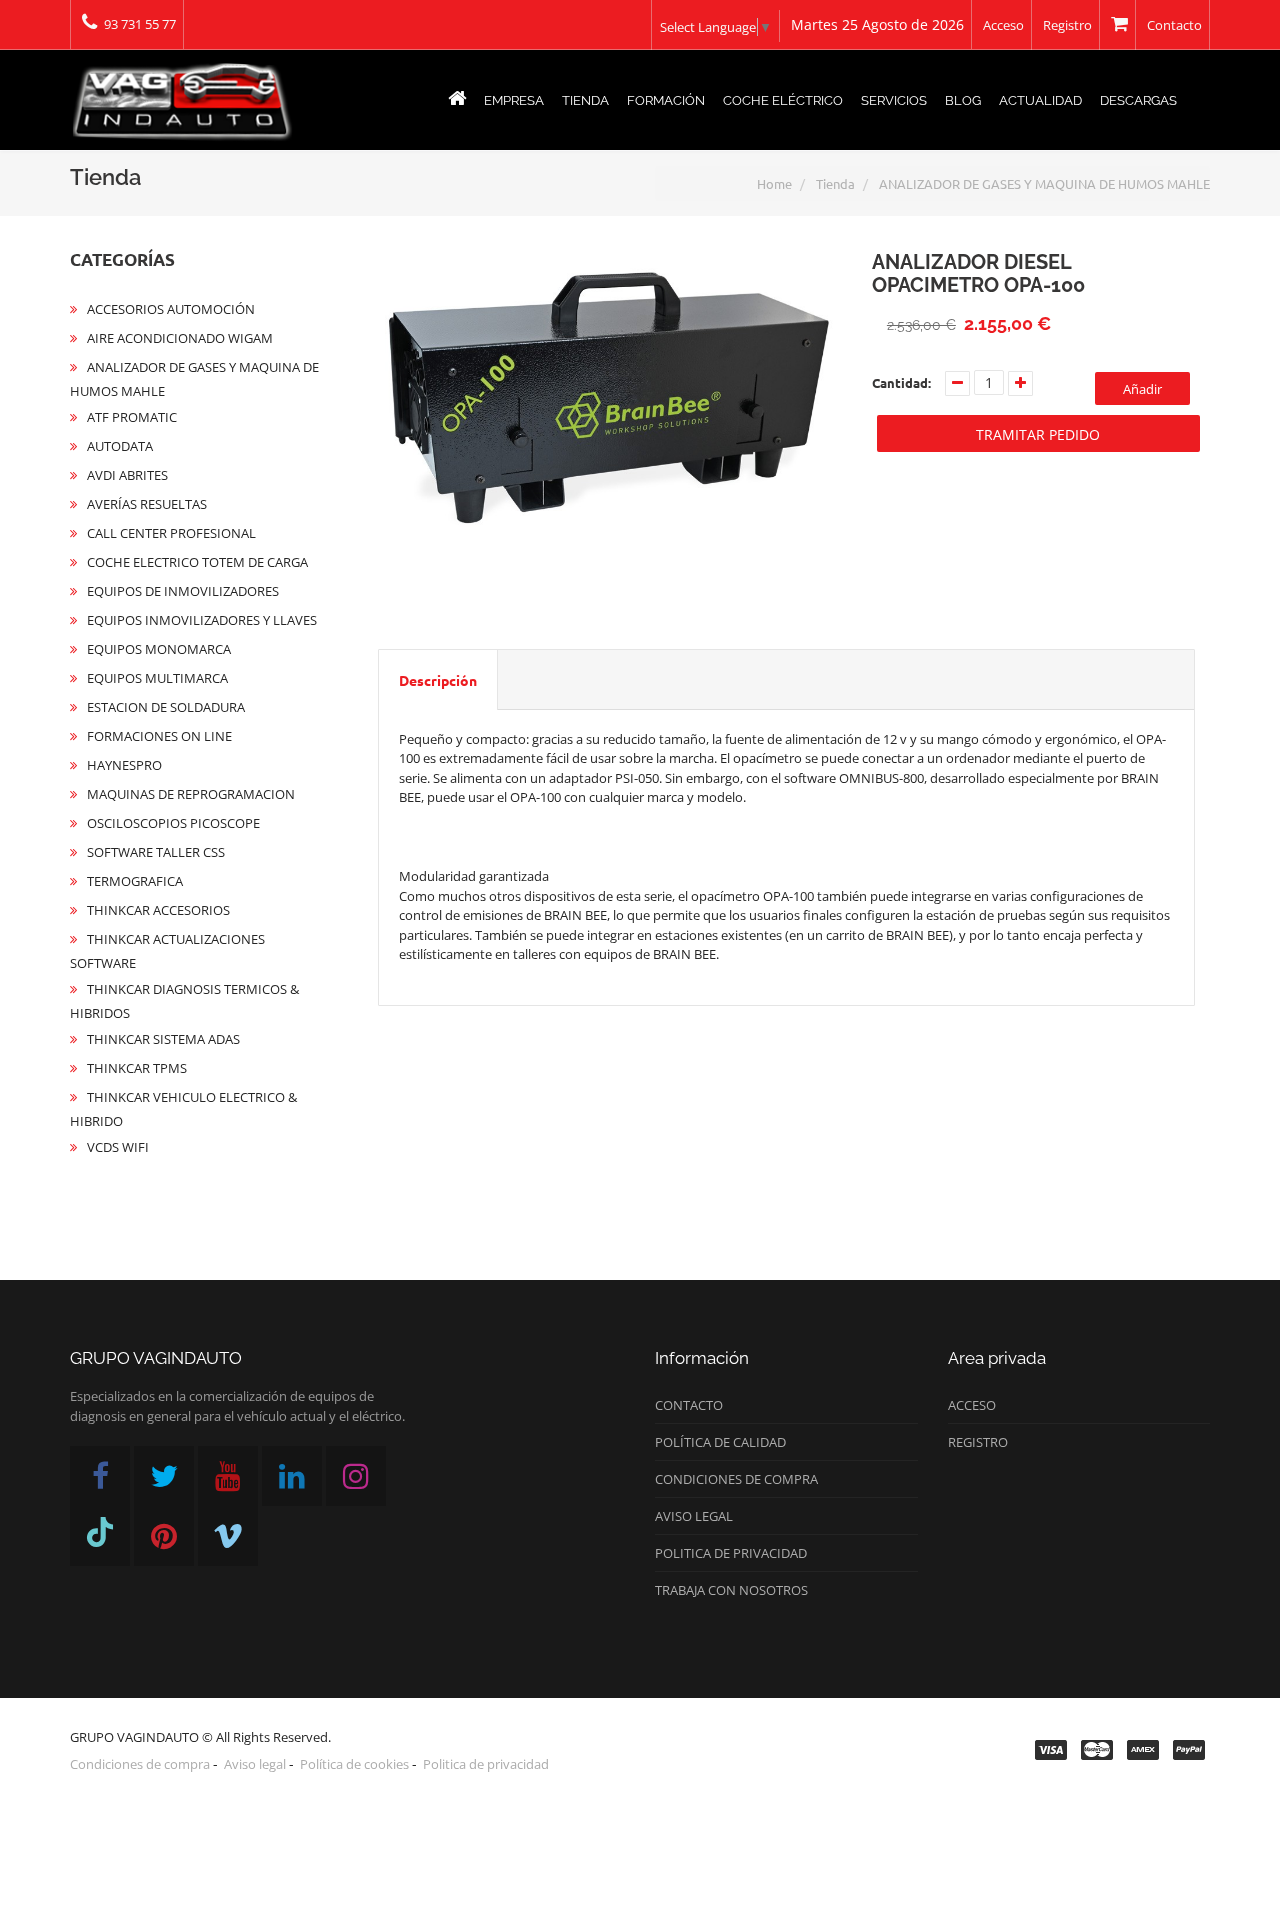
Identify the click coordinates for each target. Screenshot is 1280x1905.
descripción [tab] (438, 680)
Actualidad (1040, 100)
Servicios (894, 100)
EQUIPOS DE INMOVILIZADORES (183, 591)
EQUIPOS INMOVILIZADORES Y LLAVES (202, 620)
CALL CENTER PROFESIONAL (171, 533)
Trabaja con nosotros (731, 1590)
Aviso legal (694, 1516)
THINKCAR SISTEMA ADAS (163, 1039)
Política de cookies (354, 1764)
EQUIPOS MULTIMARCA (157, 678)
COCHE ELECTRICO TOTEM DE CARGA (197, 562)
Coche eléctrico (783, 100)
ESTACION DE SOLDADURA (166, 707)
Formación (666, 100)
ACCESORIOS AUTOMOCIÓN (171, 309)
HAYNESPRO (124, 765)
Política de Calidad (720, 1442)
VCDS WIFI (118, 1147)
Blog (963, 100)
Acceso (1003, 25)
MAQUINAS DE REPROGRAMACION (191, 794)
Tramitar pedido (1038, 434)
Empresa (514, 100)
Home (774, 183)
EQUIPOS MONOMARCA (159, 649)
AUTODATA (120, 446)
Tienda (585, 100)
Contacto (1174, 25)
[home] (457, 101)
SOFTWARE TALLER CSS (156, 852)
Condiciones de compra (736, 1479)
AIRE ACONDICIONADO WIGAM (180, 338)
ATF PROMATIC (132, 417)
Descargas (1138, 100)
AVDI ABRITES (127, 475)
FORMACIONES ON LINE (159, 736)
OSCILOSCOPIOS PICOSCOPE (173, 823)
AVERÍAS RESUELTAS (147, 504)
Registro (1067, 25)
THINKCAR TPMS (137, 1068)
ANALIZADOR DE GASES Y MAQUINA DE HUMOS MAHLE (1044, 183)
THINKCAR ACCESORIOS (158, 910)
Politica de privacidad (731, 1553)
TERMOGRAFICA (135, 881)
